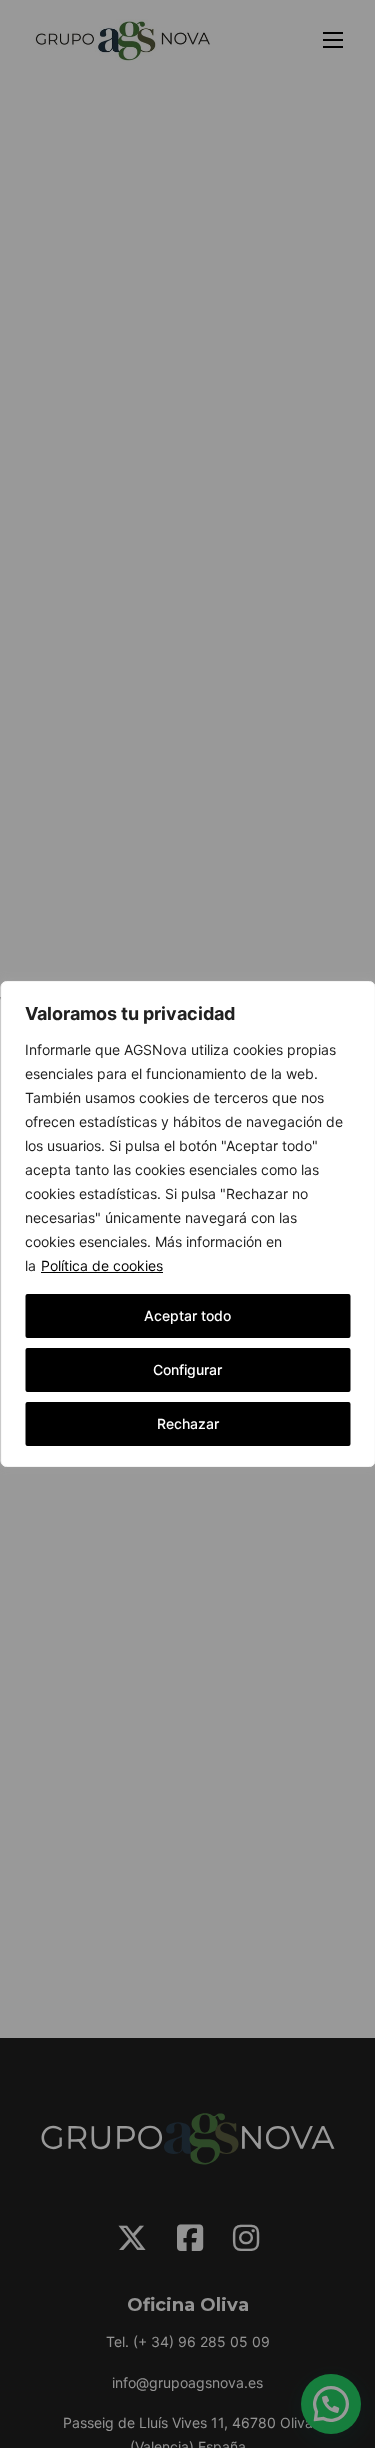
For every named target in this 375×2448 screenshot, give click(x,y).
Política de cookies (102, 1265)
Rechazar (188, 1423)
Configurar (187, 1369)
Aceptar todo (187, 1315)
